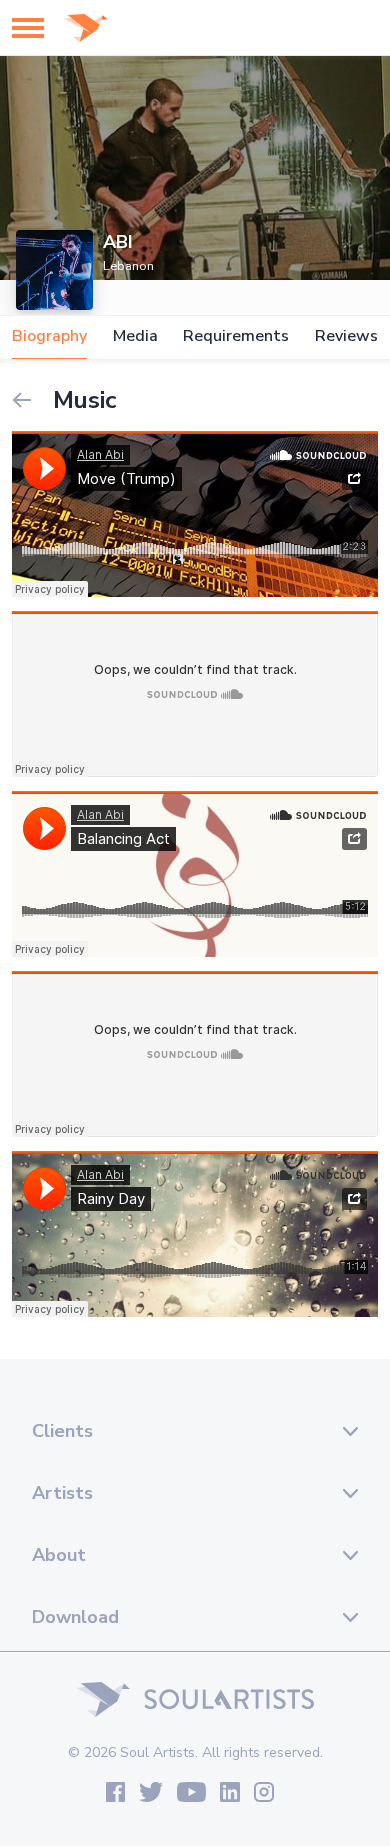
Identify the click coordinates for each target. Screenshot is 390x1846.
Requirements (236, 336)
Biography (49, 336)
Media (135, 336)
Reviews (346, 336)
